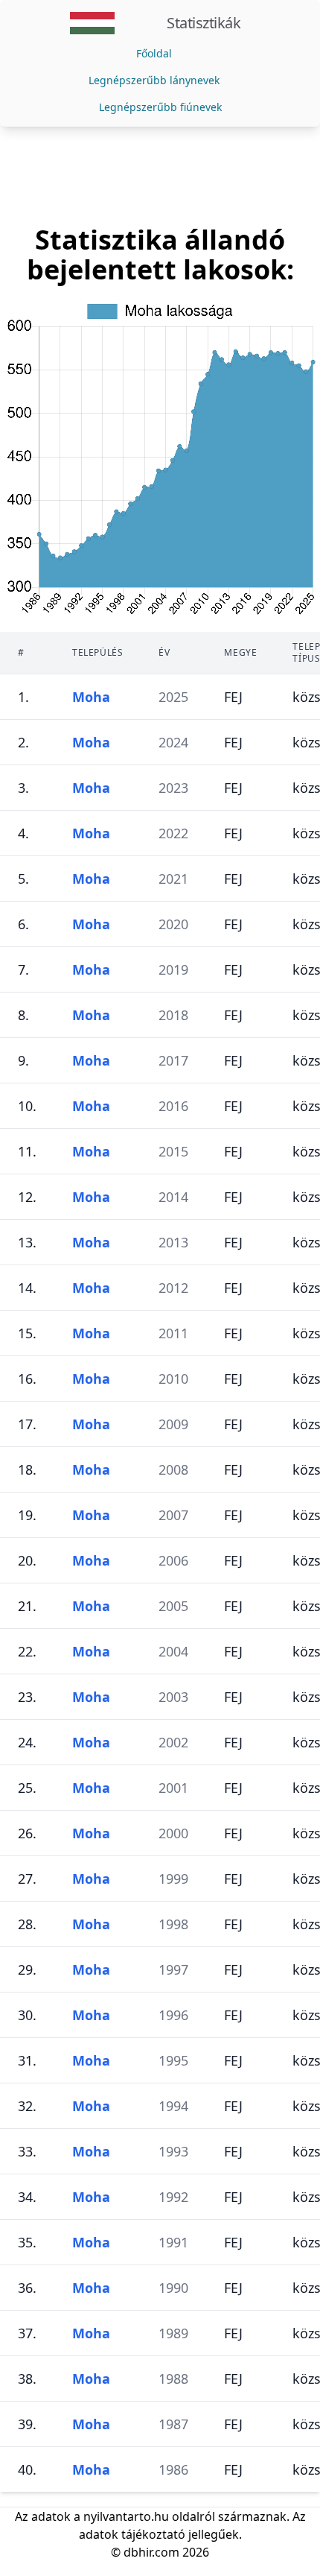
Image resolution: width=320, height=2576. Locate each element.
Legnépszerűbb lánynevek (154, 80)
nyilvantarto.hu (126, 2516)
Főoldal (154, 53)
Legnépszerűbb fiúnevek (160, 107)
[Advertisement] (160, 176)
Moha (91, 697)
